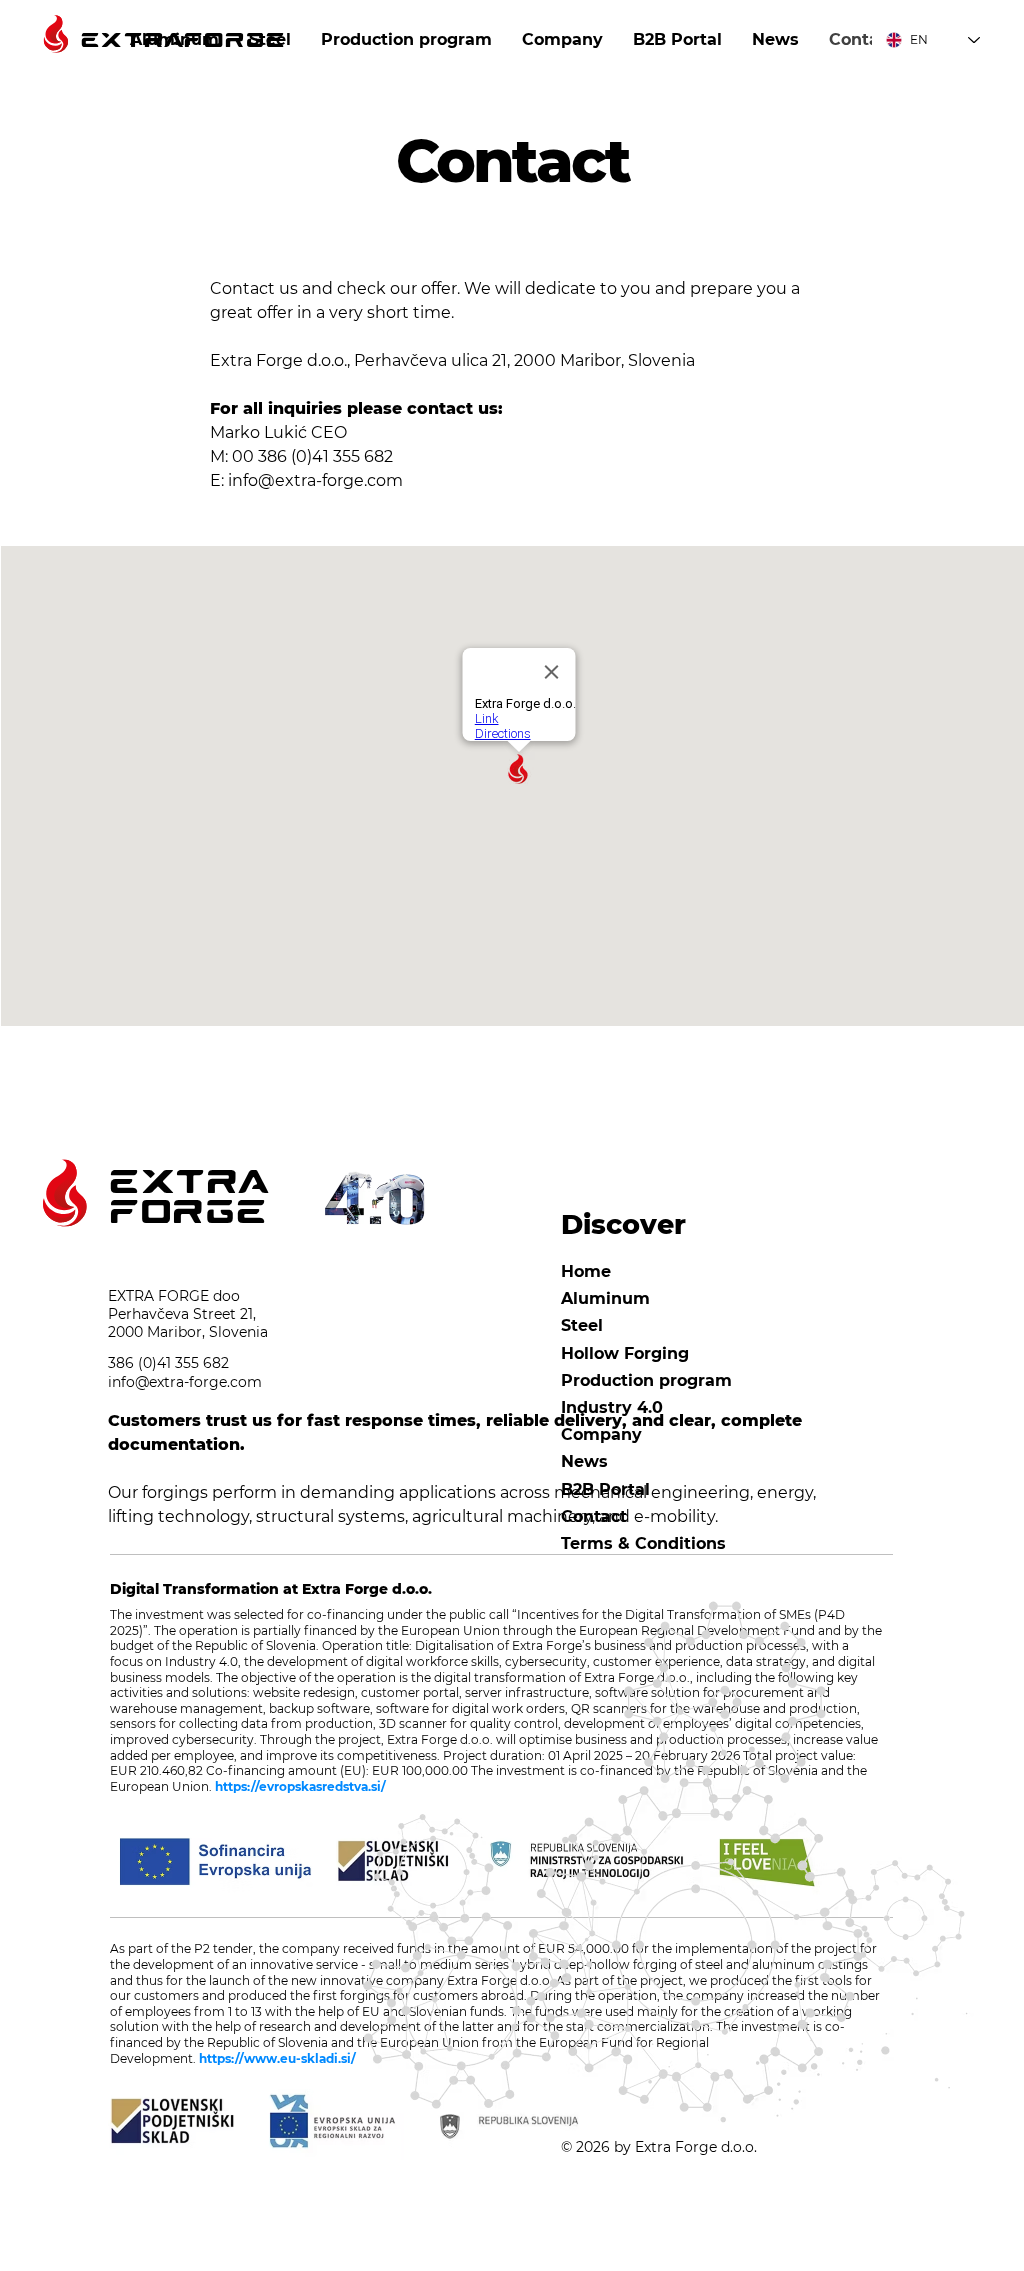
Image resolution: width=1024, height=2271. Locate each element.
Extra (188, 1183)
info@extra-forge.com (315, 480)
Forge (187, 1213)
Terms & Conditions (643, 1543)
